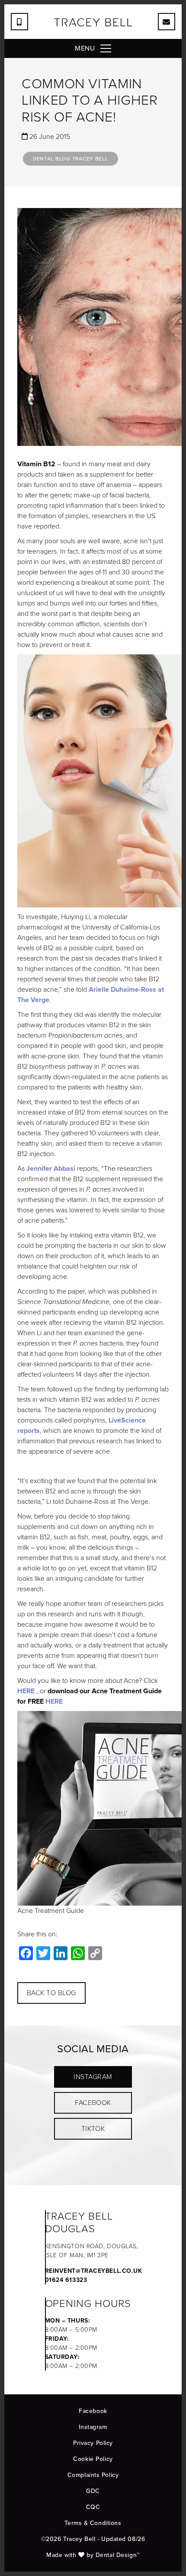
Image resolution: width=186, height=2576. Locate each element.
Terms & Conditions (93, 2523)
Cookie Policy (93, 2459)
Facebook (93, 2411)
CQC (93, 2507)
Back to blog (51, 1993)
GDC (93, 2491)
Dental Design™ (118, 2555)
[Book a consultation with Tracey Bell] (167, 22)
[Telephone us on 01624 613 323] (19, 22)
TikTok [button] (93, 2129)
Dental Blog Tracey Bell (71, 159)
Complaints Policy (93, 2475)
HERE (26, 1691)
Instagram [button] (93, 2077)
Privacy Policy (93, 2443)
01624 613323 (66, 2280)
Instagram (93, 2427)
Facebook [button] (93, 2103)
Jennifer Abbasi (51, 1168)
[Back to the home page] (93, 22)
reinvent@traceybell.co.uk (94, 2271)
